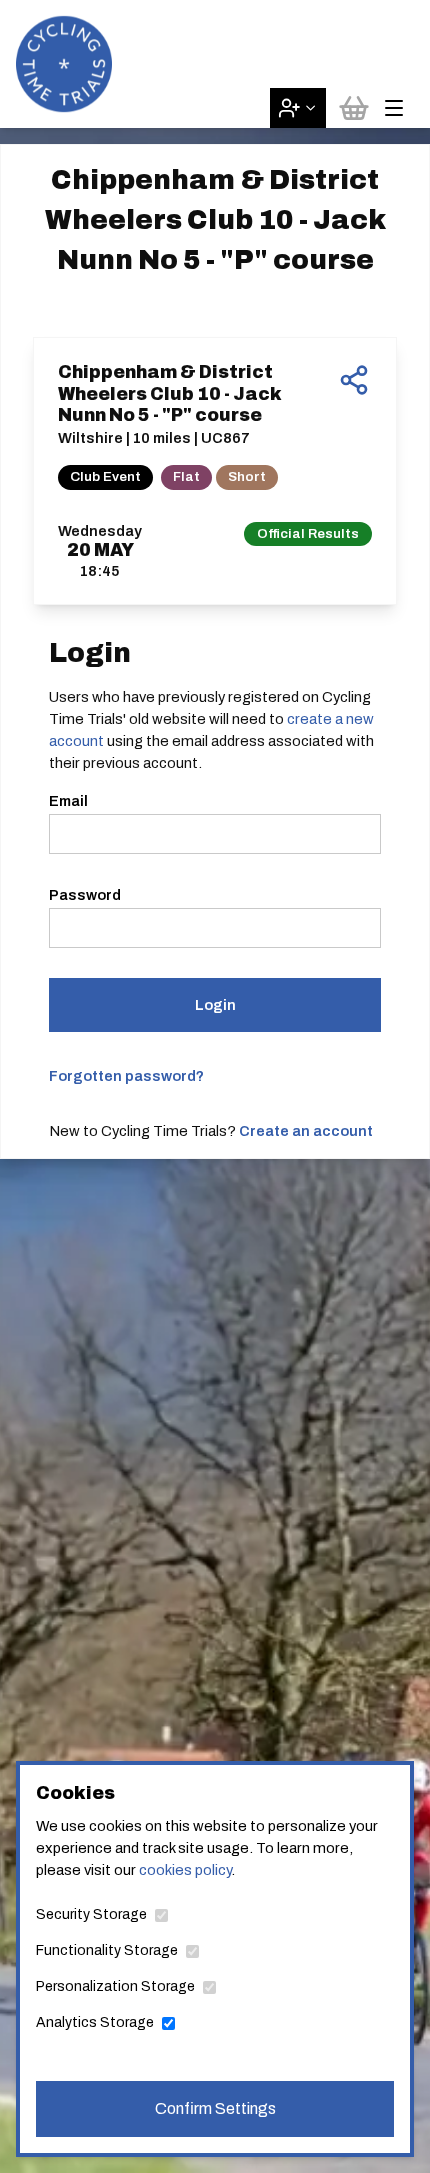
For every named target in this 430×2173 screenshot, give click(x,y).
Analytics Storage (95, 2022)
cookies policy (185, 1870)
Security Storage (91, 1914)
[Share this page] (354, 380)
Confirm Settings (215, 2108)
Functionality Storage (107, 1950)
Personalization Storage (115, 1986)
